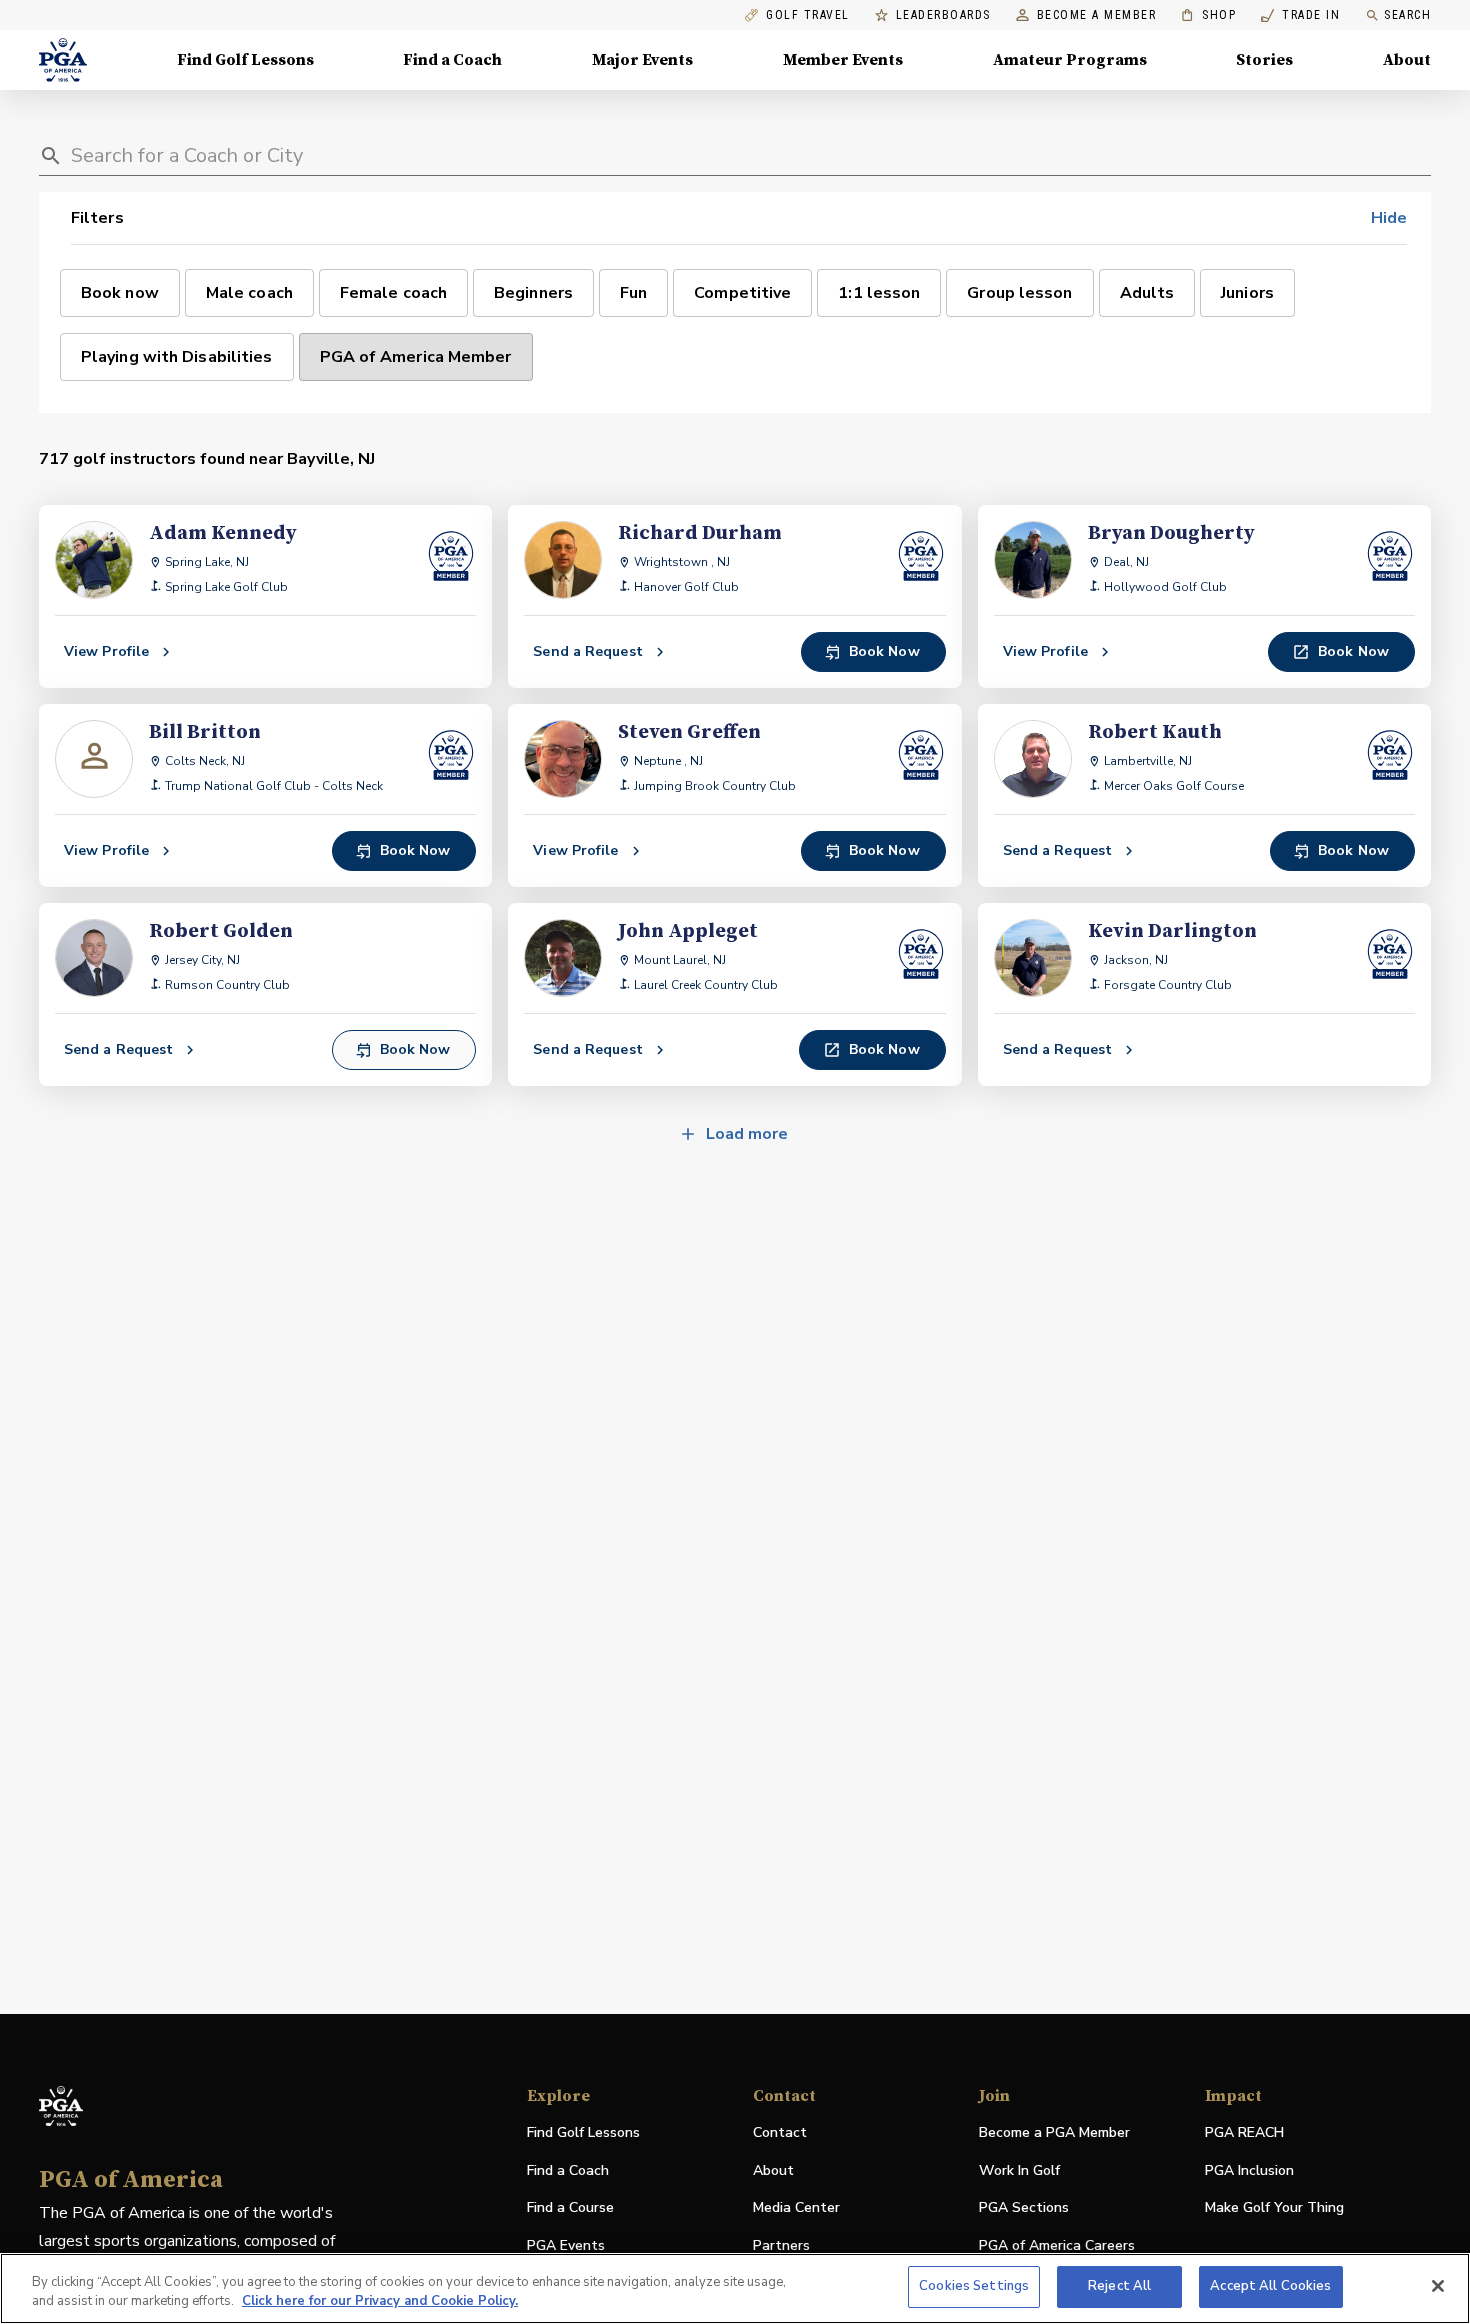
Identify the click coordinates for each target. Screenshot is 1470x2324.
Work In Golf (1019, 2170)
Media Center (796, 2208)
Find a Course (570, 2207)
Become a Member (1097, 15)
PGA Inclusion (1249, 2170)
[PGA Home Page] (63, 60)
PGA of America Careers (1057, 2246)
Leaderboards (943, 15)
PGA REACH (1244, 2133)
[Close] (1438, 2286)
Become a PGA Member (1054, 2132)
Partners (781, 2245)
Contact (780, 2132)
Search (1407, 15)
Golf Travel (808, 15)
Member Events (843, 60)
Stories (1264, 60)
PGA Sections (1024, 2207)
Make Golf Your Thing (1274, 2208)
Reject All (1119, 2286)
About (1407, 60)
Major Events (642, 60)
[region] (735, 2288)
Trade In (1300, 15)
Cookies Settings (974, 2286)
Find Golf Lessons (245, 60)
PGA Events (566, 2245)
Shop (1208, 15)
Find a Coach (452, 60)
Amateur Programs (1070, 60)
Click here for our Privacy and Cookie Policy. (380, 2302)
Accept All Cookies (1270, 2286)
